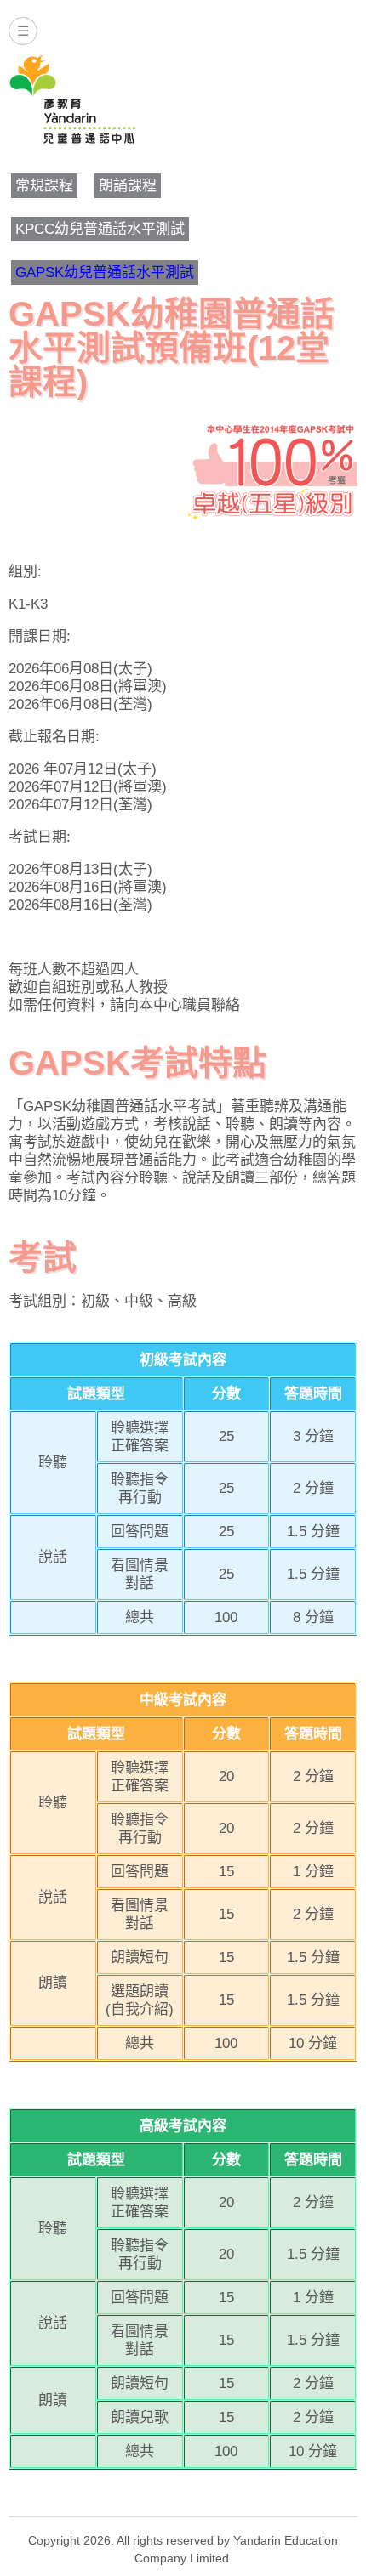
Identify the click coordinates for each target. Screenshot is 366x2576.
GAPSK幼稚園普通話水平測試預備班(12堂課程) (172, 348)
